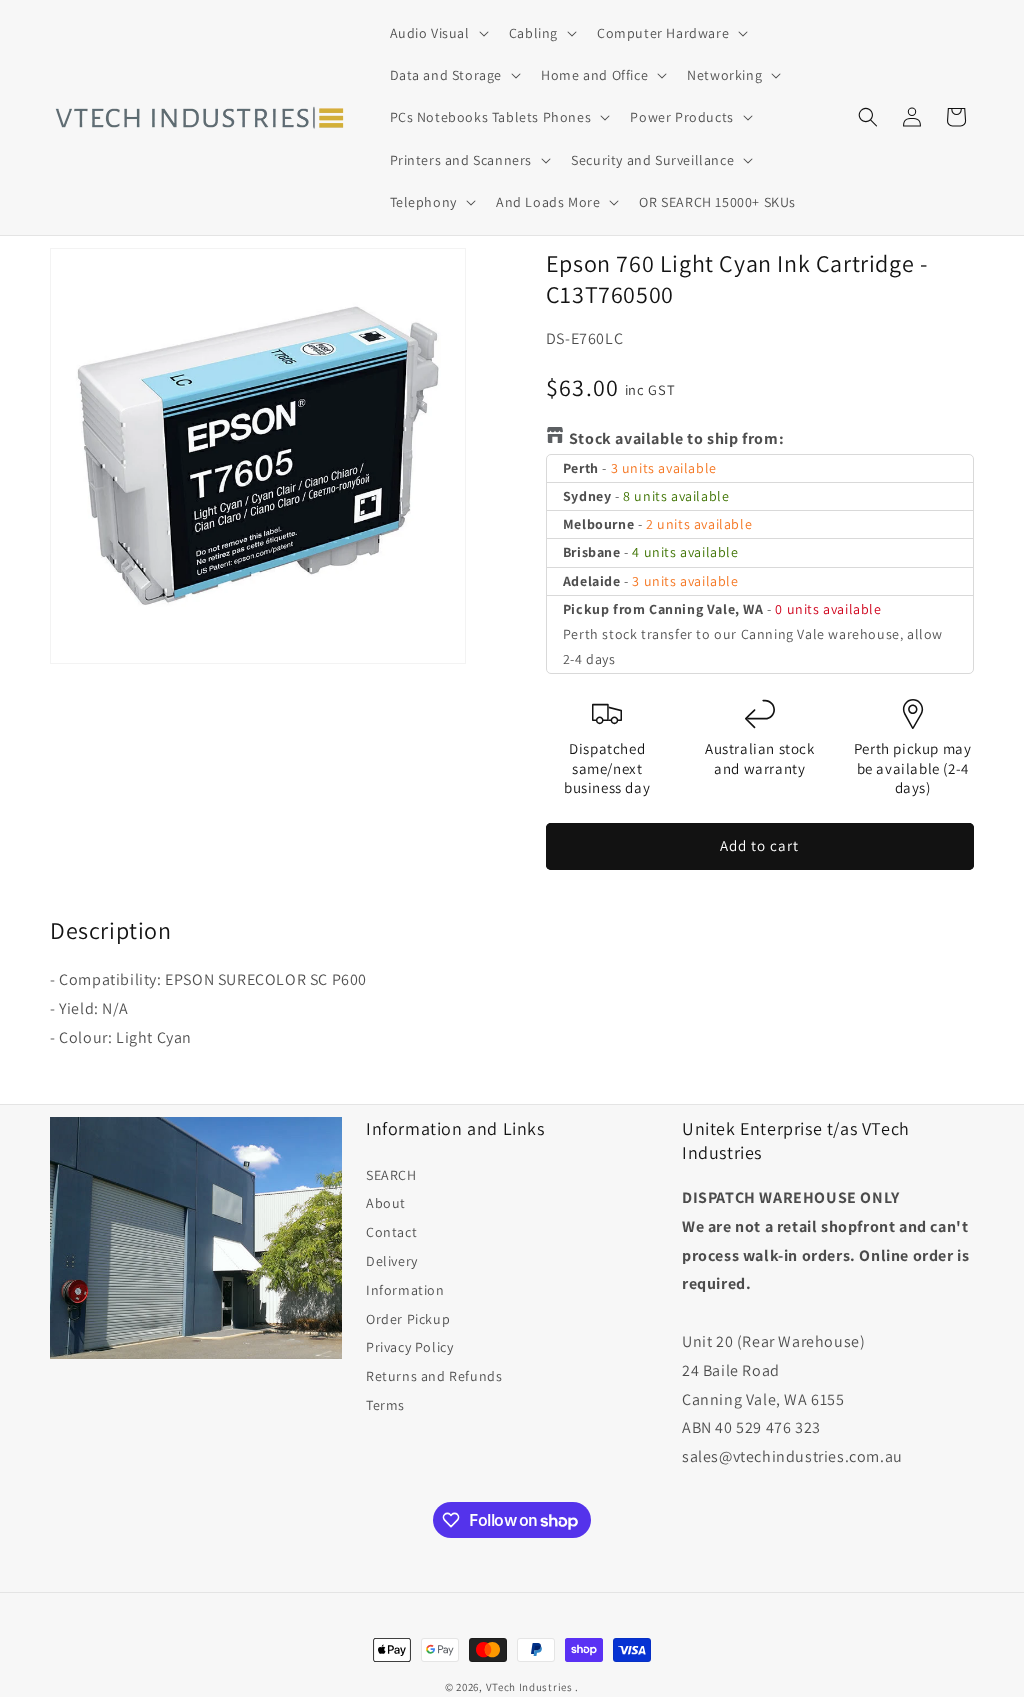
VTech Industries (529, 1687)
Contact (391, 1232)
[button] (437, 33)
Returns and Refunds (434, 1376)
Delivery (392, 1261)
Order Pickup (408, 1319)
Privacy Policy (409, 1347)
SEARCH (391, 1175)
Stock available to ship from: (676, 438)
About (386, 1203)
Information (405, 1290)
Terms (385, 1405)
